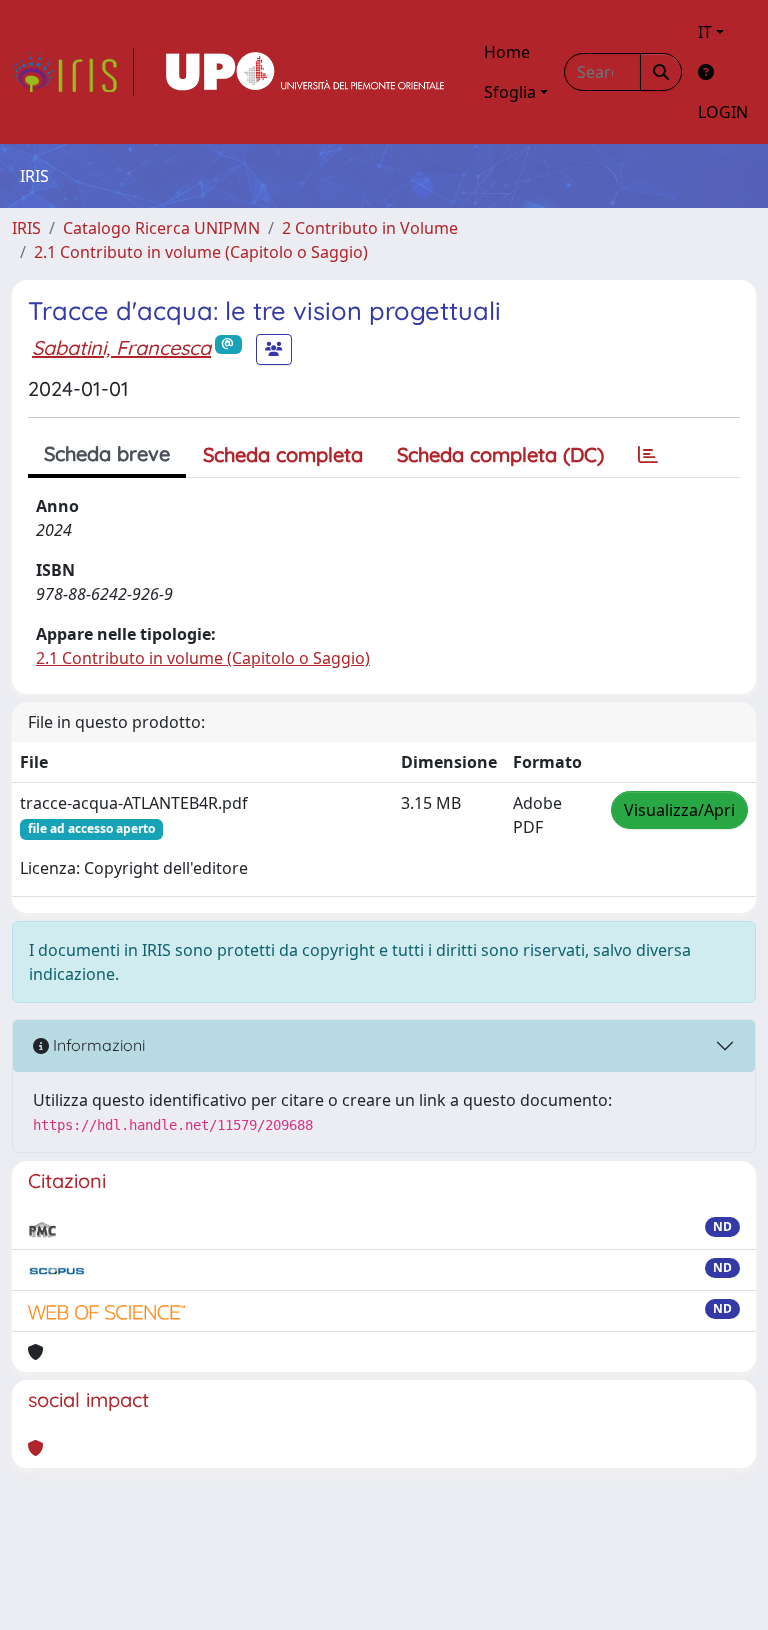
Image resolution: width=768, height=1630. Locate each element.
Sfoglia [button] (510, 92)
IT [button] (705, 32)
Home (507, 52)
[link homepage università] (305, 72)
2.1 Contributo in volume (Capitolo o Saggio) (201, 252)
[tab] (648, 455)
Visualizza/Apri (679, 810)
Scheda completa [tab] (283, 454)
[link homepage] (73, 72)
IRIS (26, 228)
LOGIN (723, 112)
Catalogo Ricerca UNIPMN (161, 228)
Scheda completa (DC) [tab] (500, 454)
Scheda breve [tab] (107, 453)
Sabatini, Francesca (121, 347)
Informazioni (97, 1045)
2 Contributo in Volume (370, 228)
